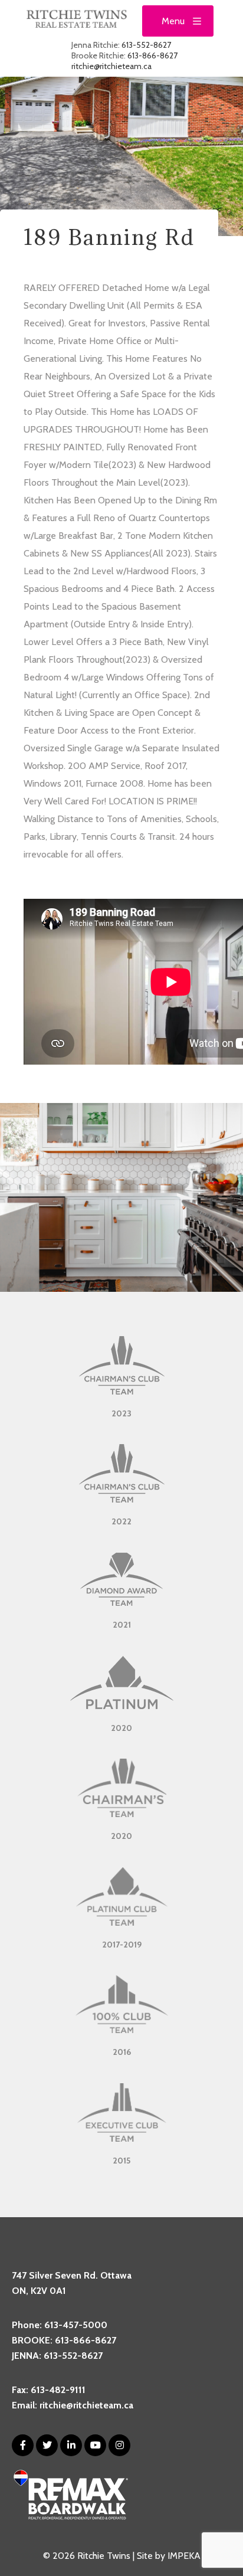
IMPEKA (184, 2556)
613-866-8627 (152, 55)
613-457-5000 (76, 2325)
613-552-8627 (146, 45)
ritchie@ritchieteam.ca (111, 66)
